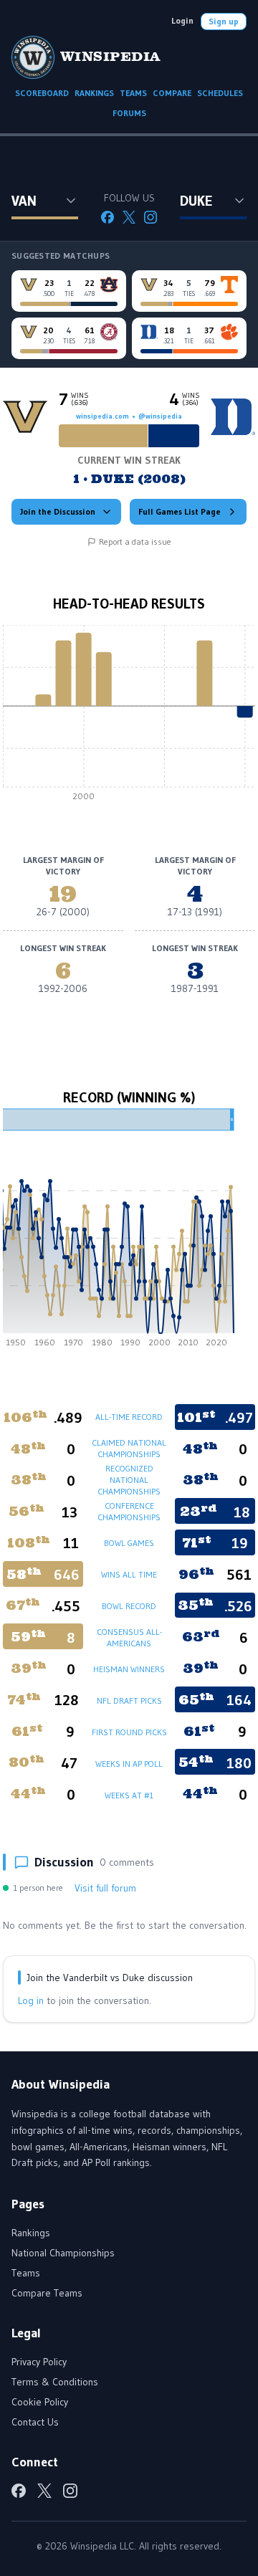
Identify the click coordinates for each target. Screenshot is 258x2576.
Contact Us (35, 2422)
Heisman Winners (129, 1669)
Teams (26, 2273)
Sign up (224, 21)
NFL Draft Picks (129, 1700)
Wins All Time (129, 1574)
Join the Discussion (58, 511)
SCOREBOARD (42, 93)
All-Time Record (129, 1417)
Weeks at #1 (129, 1795)
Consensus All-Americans (129, 1637)
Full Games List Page (180, 511)
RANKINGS (94, 93)
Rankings (31, 2233)
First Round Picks (129, 1732)
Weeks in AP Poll (129, 1764)
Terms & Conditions (55, 2382)
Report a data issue (135, 542)
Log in (31, 2000)
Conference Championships (129, 1511)
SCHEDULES (220, 93)
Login (182, 20)
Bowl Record (129, 1606)
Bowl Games (129, 1543)
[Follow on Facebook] (107, 217)
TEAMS (133, 93)
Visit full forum (105, 1888)
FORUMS (129, 113)
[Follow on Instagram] (150, 217)
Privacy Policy (39, 2362)
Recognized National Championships (129, 1480)
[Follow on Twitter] (129, 217)
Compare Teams (47, 2293)
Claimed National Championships (129, 1448)
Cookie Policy (40, 2402)
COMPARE (172, 93)
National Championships (63, 2253)
